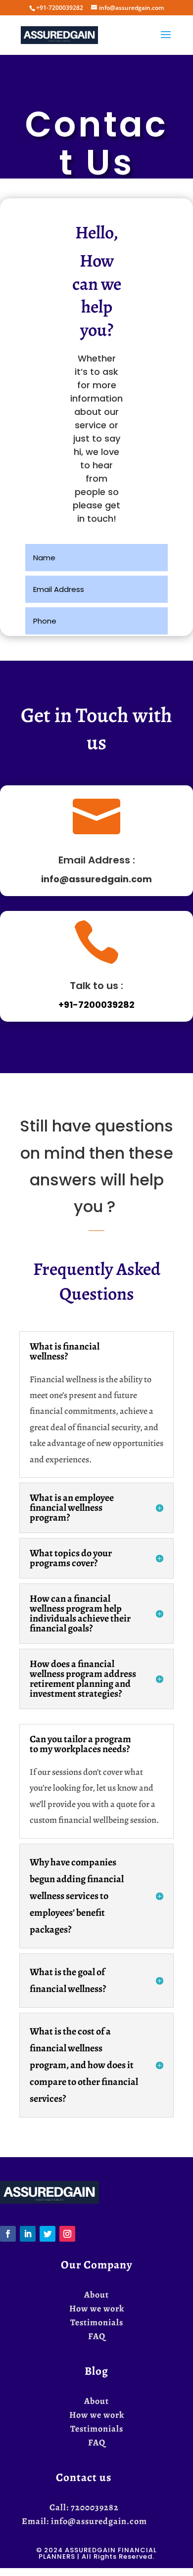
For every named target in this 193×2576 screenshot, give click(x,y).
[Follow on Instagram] (67, 2234)
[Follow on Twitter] (48, 2234)
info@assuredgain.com (96, 879)
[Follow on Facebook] (8, 2234)
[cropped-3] (49, 2201)
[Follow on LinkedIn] (28, 2234)
